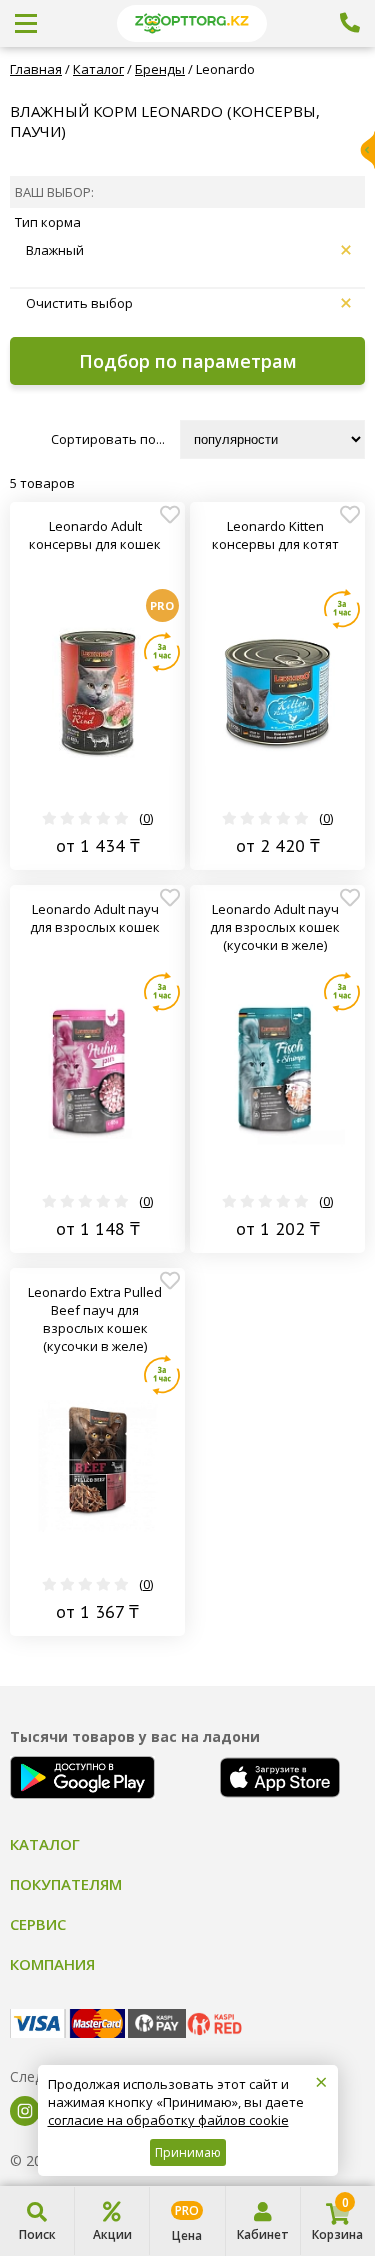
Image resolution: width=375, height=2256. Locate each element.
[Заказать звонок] (350, 23)
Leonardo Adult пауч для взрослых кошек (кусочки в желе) (275, 927)
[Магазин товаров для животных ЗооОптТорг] (191, 23)
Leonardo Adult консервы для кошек (95, 535)
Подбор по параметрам (188, 361)
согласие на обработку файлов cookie (168, 2120)
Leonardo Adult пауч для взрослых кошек (95, 918)
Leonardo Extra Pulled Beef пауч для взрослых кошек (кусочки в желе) (95, 1319)
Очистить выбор (79, 303)
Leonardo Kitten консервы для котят (275, 535)
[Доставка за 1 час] (162, 652)
